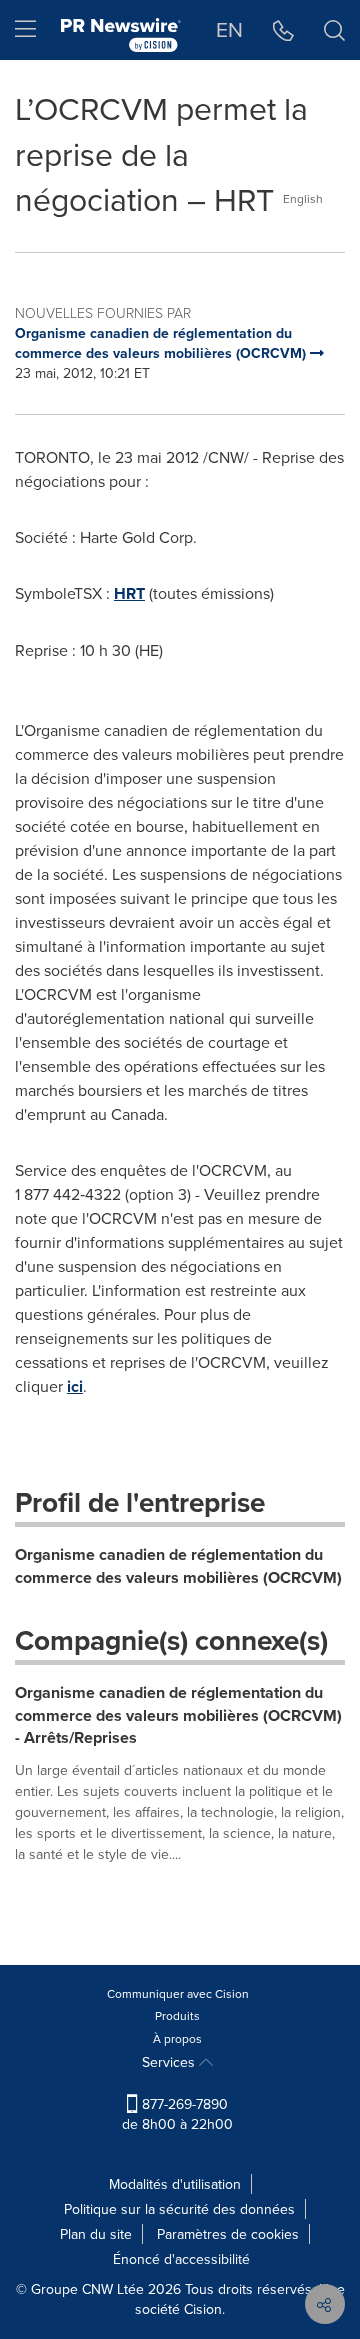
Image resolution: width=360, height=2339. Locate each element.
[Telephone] (283, 30)
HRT (129, 593)
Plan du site (96, 2234)
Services (170, 2062)
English (303, 198)
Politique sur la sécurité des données (179, 2209)
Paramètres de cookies (228, 2234)
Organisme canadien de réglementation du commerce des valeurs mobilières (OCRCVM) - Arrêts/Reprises (178, 1715)
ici (75, 1386)
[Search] (334, 30)
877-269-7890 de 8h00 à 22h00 (177, 2114)
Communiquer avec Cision (178, 1993)
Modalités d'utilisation (175, 2184)
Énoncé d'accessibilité (181, 2259)
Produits (177, 2015)
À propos (177, 2038)
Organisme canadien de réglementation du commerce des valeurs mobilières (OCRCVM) (178, 1566)
